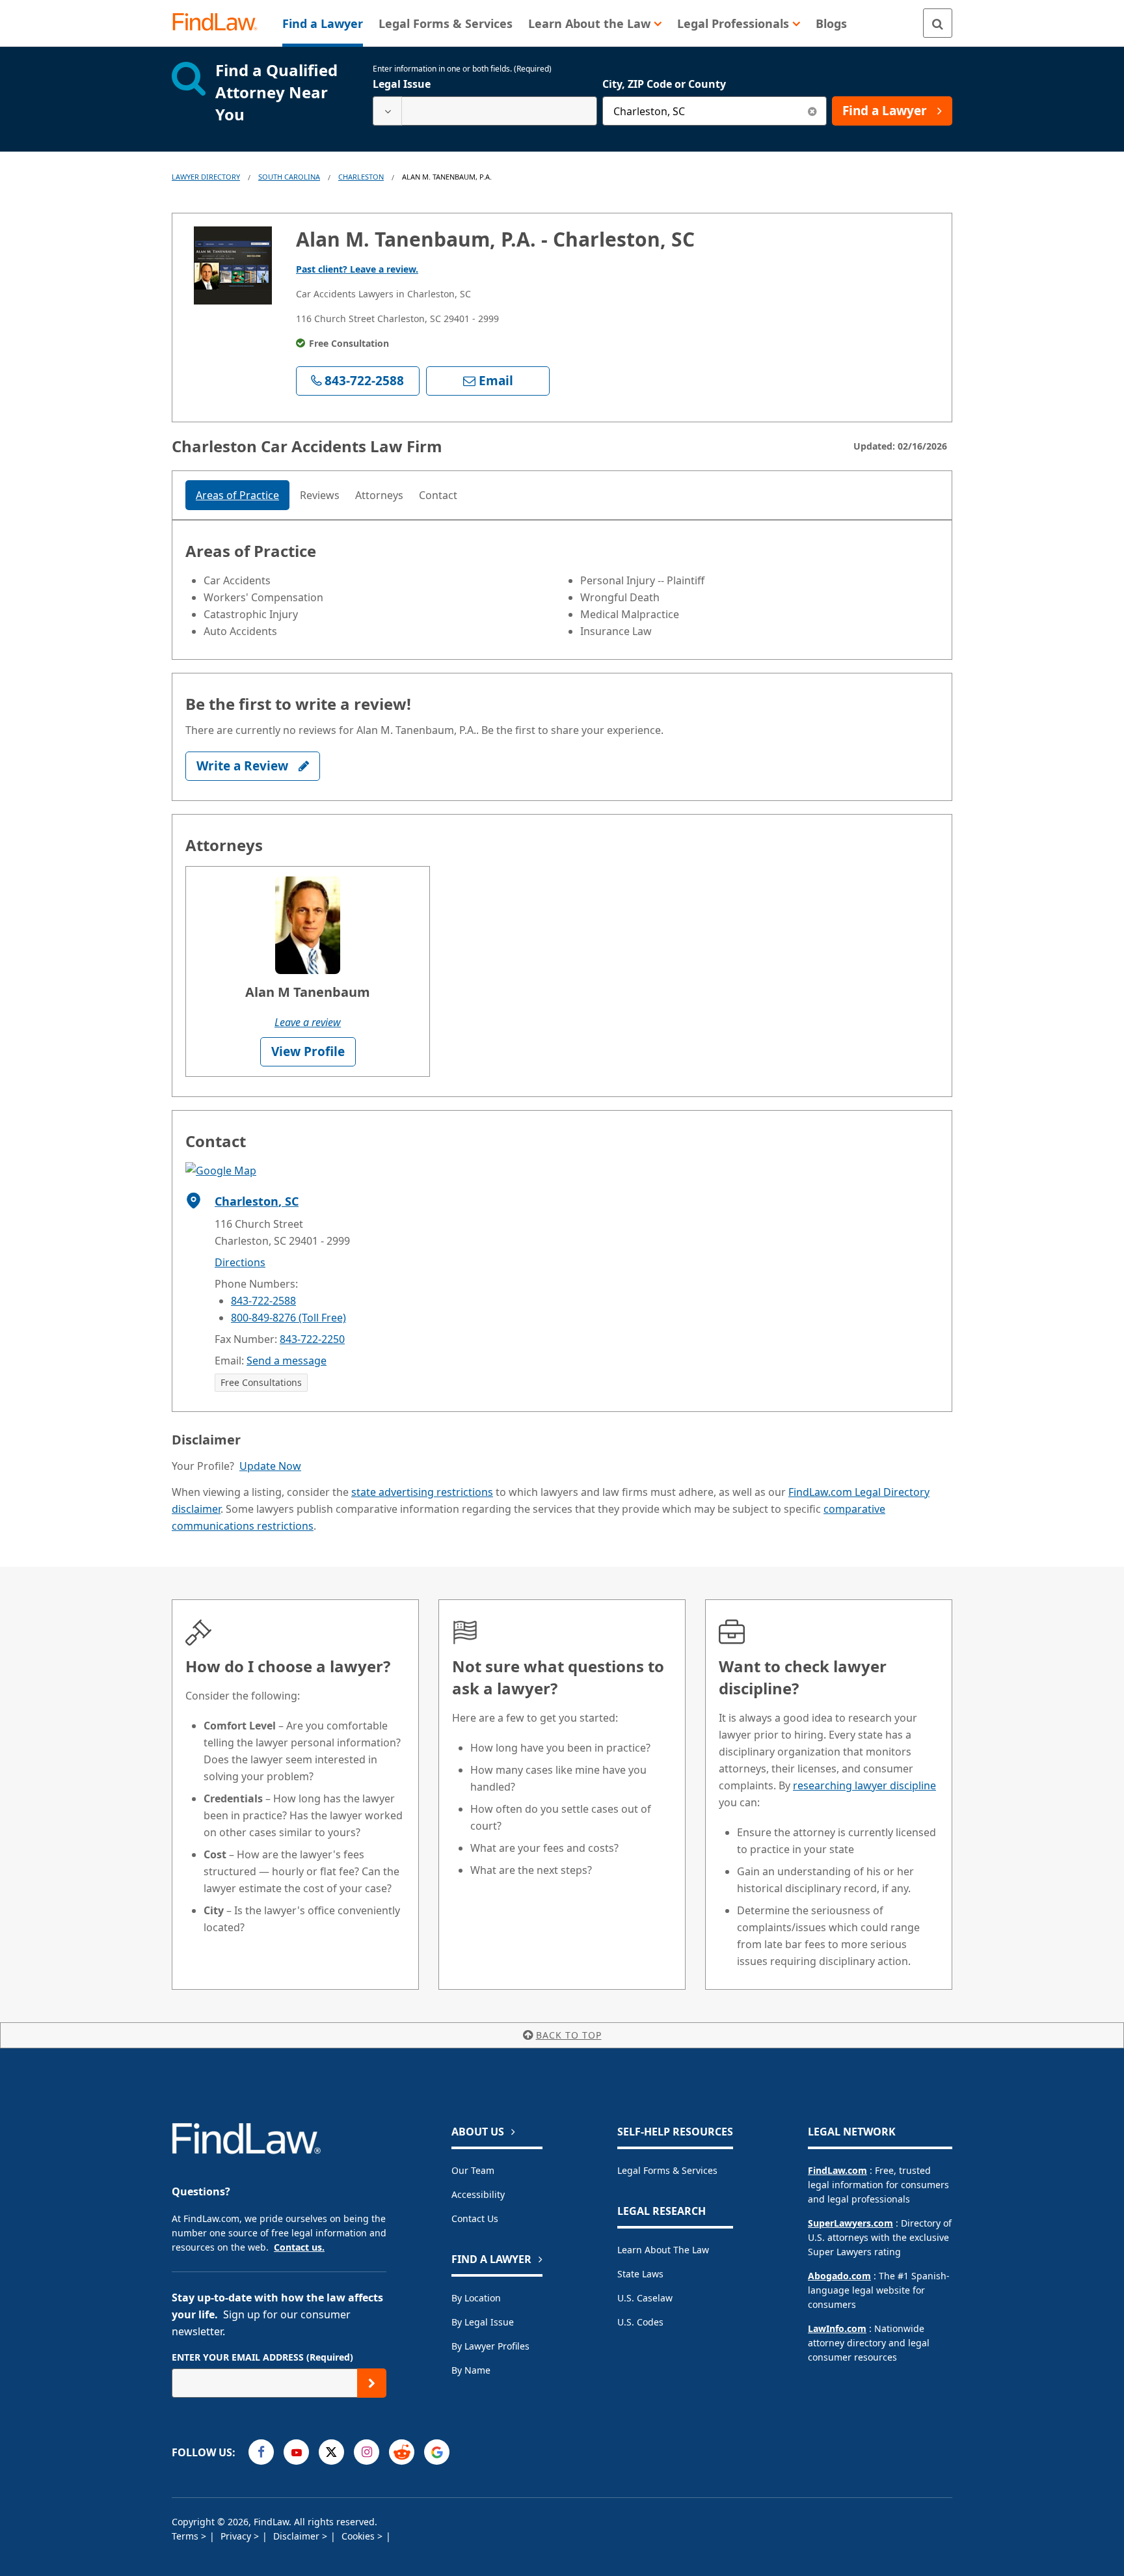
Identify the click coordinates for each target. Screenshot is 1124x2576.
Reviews (320, 495)
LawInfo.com (837, 2328)
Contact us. (299, 2247)
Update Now (270, 1466)
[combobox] (485, 111)
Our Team (473, 2170)
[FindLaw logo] (220, 23)
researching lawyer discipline (864, 1785)
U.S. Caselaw (645, 2298)
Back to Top (569, 2035)
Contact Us (475, 2218)
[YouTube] (296, 2452)
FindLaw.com (837, 2170)
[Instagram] (367, 2452)
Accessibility (478, 2194)
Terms (186, 2536)
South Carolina (289, 177)
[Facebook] (261, 2452)
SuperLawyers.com (850, 2223)
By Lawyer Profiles (490, 2346)
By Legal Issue (483, 2322)
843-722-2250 (312, 1339)
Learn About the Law (663, 2250)
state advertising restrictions (422, 1492)
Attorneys (379, 495)
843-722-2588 (263, 1301)
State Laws (640, 2274)
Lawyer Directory (206, 177)
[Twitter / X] (331, 2452)
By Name (471, 2370)
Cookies (359, 2536)
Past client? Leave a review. (357, 269)
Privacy (237, 2536)
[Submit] (372, 2383)
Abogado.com (839, 2276)
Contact (438, 495)
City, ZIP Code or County (664, 84)
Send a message (287, 1361)
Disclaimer (298, 2536)
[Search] (938, 23)
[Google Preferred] (437, 2452)
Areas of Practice (237, 495)
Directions (240, 1262)
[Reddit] (402, 2452)
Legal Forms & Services (667, 2170)
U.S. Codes (640, 2322)
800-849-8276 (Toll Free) (288, 1318)
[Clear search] (812, 111)
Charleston (361, 177)
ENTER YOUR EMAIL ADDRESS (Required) (262, 2357)
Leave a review (308, 1022)
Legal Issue (402, 84)
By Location (476, 2298)
